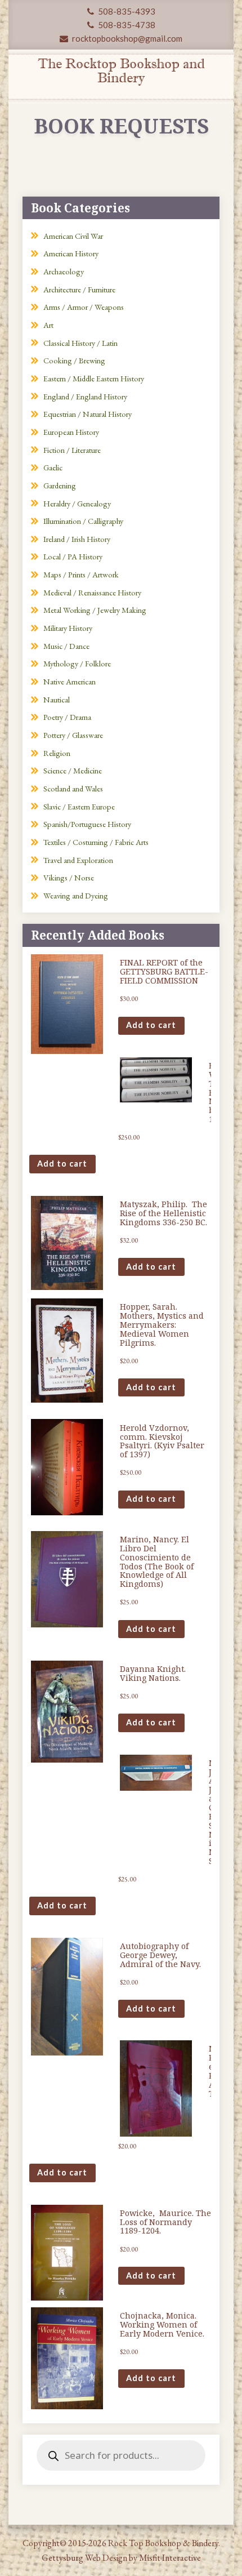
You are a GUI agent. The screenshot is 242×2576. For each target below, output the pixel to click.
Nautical (57, 699)
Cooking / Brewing (74, 360)
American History (71, 253)
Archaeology (64, 271)
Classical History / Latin (80, 343)
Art (48, 325)
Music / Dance (66, 646)
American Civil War (73, 236)
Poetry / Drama (67, 717)
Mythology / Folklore (77, 663)
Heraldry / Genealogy (77, 503)
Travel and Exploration (78, 860)
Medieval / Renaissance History (92, 592)
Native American (70, 681)
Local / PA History (73, 556)
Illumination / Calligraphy (83, 521)
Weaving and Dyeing (76, 895)
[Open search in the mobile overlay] (121, 2455)
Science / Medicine (73, 770)
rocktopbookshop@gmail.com (126, 38)
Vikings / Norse (69, 877)
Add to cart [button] (151, 1025)
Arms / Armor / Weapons (84, 307)
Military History (68, 628)
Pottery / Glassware (73, 735)
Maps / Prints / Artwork (81, 574)
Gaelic (53, 467)
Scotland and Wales (73, 788)
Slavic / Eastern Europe (79, 806)
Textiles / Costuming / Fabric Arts (96, 842)
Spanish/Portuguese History (87, 824)
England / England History (85, 396)
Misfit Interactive (170, 2558)
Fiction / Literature (72, 450)
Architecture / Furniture (79, 289)
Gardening (60, 485)
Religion (57, 753)
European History (71, 432)
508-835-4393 (126, 11)
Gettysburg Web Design (84, 2558)
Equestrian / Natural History (88, 414)
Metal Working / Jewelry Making (95, 610)
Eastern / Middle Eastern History (94, 378)
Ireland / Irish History (77, 539)
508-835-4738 (126, 25)
